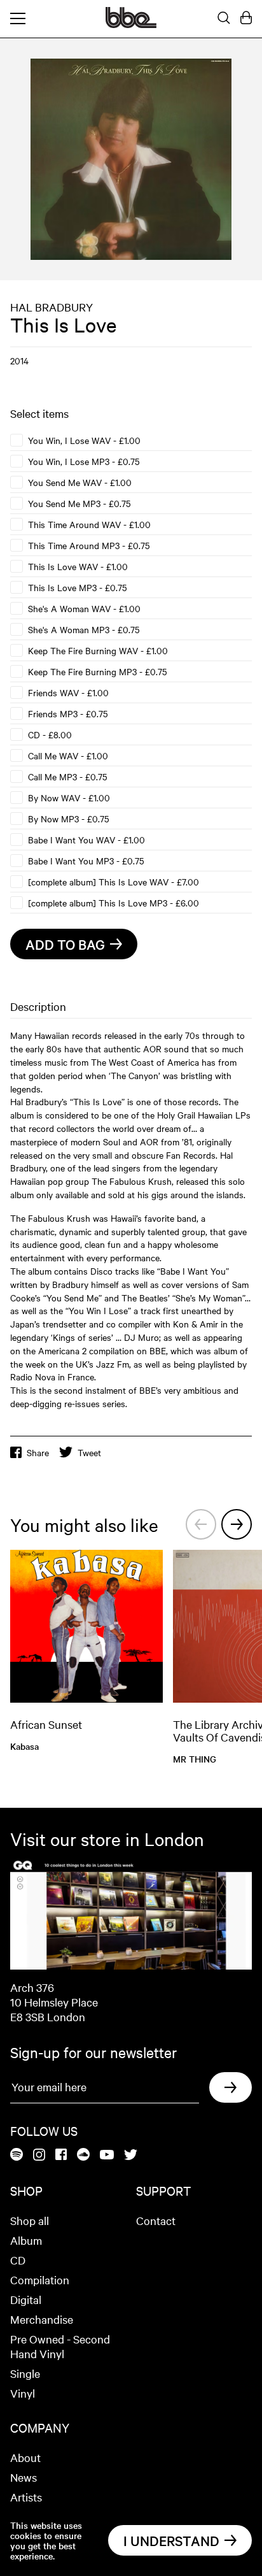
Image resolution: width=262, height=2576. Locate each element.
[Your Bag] (246, 18)
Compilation (40, 2279)
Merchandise (42, 2319)
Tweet (89, 1452)
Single (25, 2373)
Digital (26, 2299)
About (25, 2457)
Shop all (30, 2220)
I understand (171, 2540)
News (24, 2477)
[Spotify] (17, 2155)
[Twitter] (131, 2156)
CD (18, 2260)
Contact (156, 2220)
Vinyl (23, 2393)
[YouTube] (107, 2156)
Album (26, 2240)
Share (38, 1452)
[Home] (131, 24)
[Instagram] (39, 2156)
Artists (26, 2497)
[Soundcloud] (83, 2155)
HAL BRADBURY (52, 307)
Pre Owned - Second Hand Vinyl (60, 2346)
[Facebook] (61, 2155)
